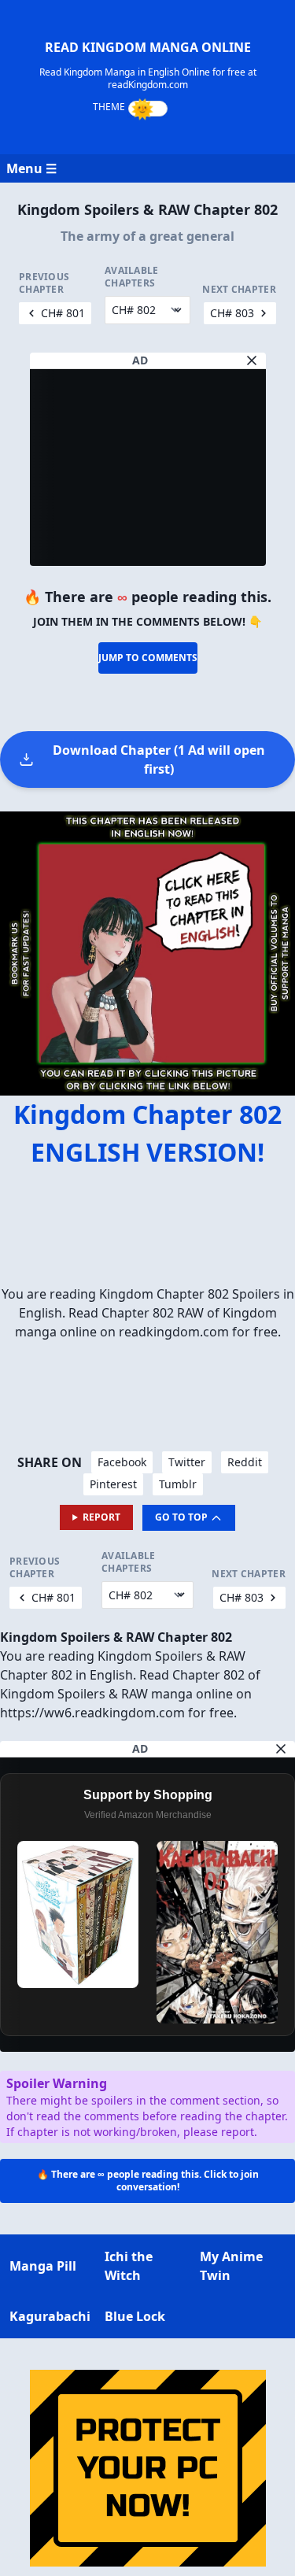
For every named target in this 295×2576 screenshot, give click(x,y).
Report (101, 1517)
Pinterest (113, 1484)
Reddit (245, 1462)
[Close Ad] (252, 360)
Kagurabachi (50, 2316)
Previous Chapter (44, 283)
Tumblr (178, 1484)
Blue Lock (135, 2316)
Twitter (187, 1462)
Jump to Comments (148, 658)
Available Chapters (132, 277)
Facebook (122, 1462)
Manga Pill (43, 2266)
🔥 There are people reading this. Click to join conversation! (148, 2181)
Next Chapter (239, 290)
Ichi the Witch (129, 2266)
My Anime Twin (231, 2266)
